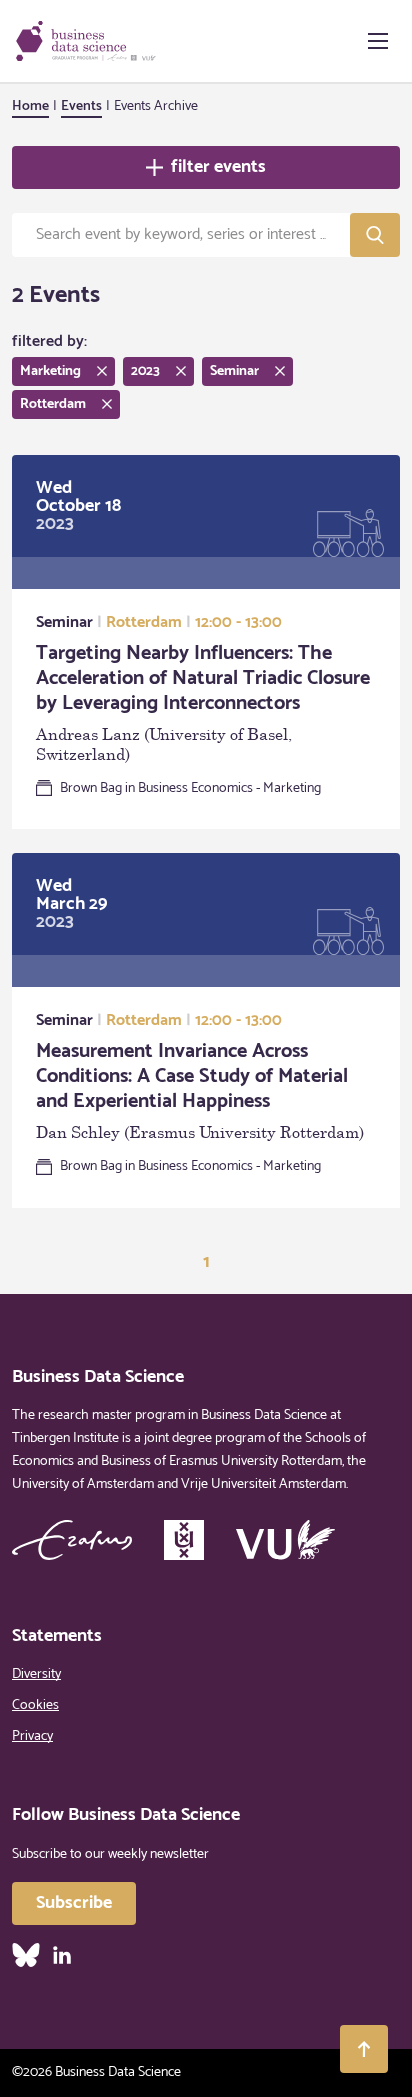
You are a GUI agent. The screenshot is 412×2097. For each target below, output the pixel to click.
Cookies (35, 1705)
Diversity (36, 1674)
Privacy (32, 1736)
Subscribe (74, 1903)
